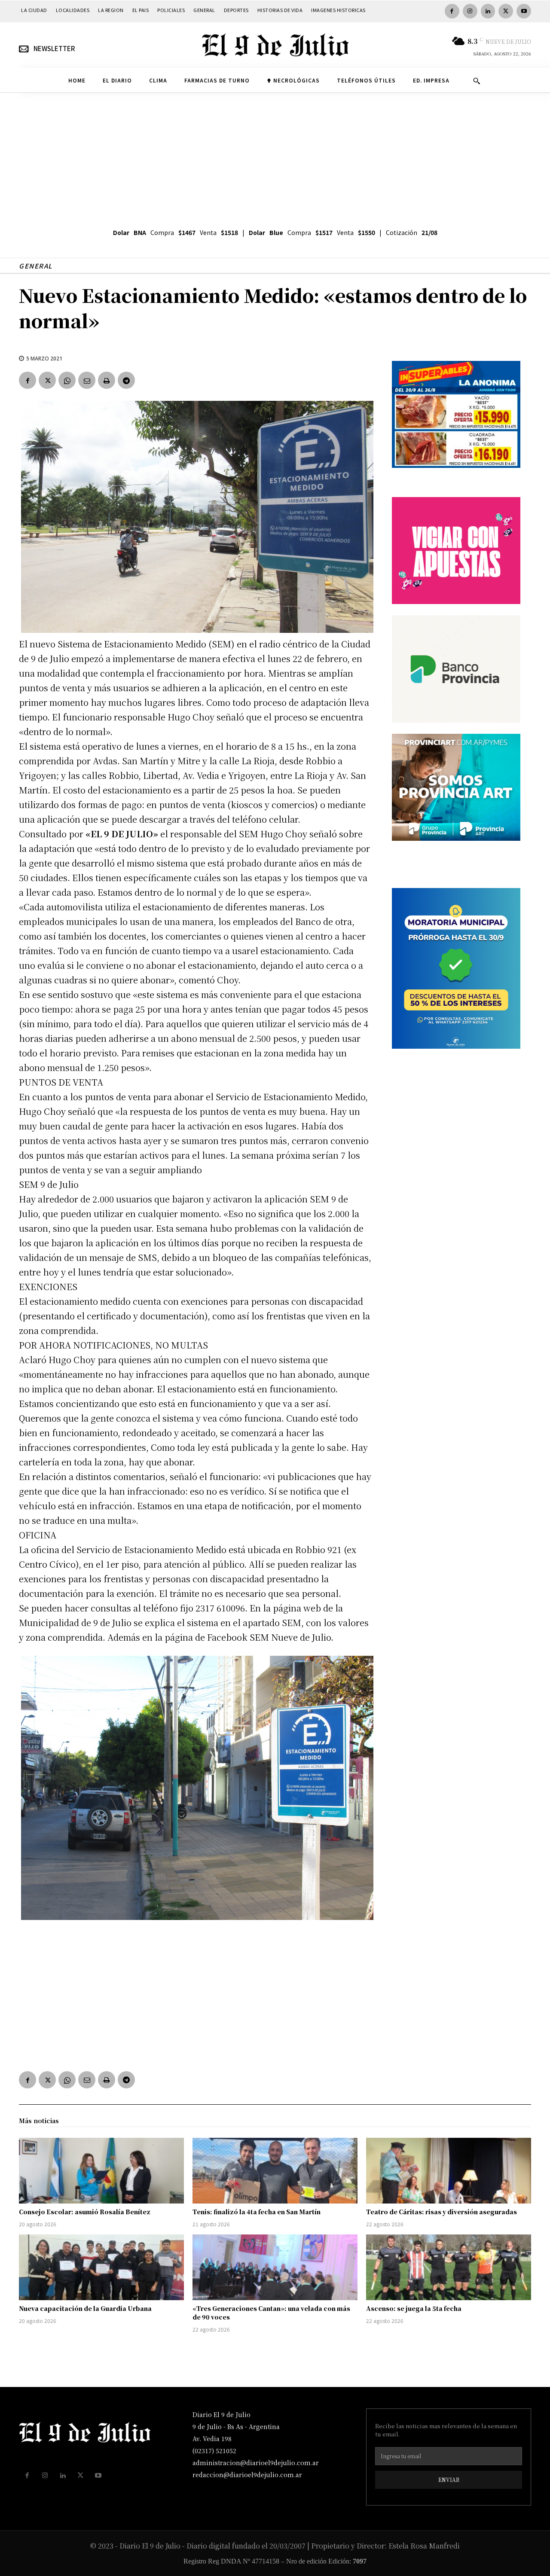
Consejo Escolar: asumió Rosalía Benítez (85, 2212)
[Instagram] (470, 11)
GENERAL (36, 266)
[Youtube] (524, 11)
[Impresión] (107, 380)
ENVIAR (449, 2480)
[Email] (87, 380)
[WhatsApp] (67, 380)
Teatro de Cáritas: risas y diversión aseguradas (442, 2212)
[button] (477, 81)
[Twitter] (506, 11)
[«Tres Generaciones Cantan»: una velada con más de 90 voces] (275, 2268)
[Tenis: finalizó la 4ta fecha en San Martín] (275, 2171)
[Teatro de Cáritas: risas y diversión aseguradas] (449, 2171)
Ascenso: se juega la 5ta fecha (414, 2308)
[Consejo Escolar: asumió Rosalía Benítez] (101, 2171)
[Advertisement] (275, 157)
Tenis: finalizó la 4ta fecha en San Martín (257, 2212)
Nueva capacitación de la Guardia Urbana (85, 2308)
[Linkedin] (488, 11)
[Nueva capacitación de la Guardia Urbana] (101, 2268)
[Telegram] (126, 380)
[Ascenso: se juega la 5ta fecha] (449, 2268)
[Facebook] (452, 11)
